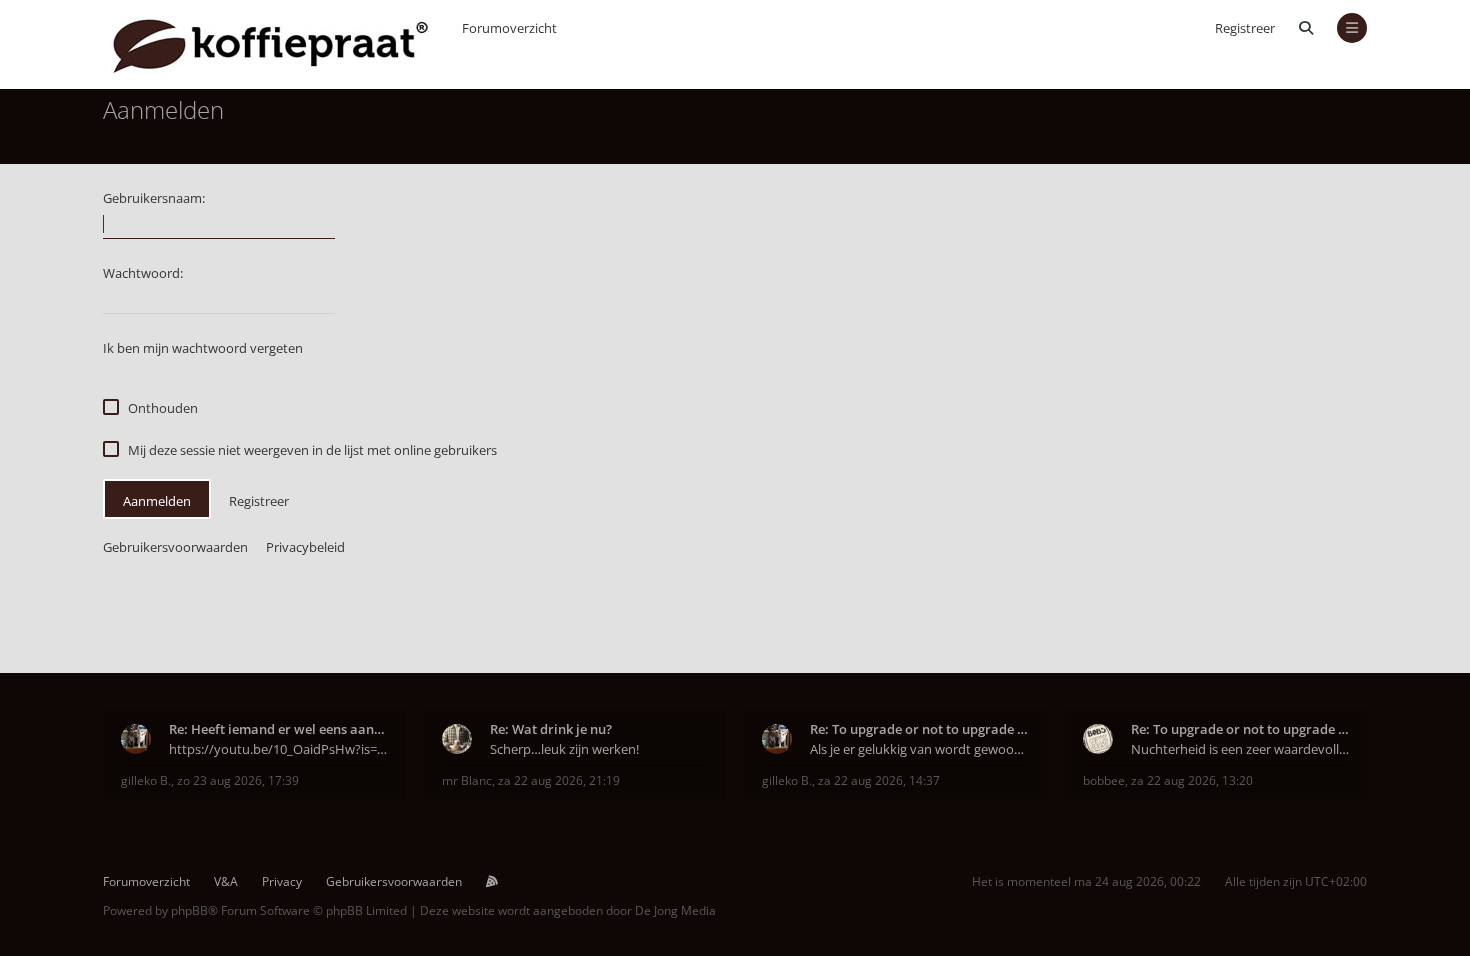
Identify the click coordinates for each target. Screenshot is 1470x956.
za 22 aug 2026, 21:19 (559, 780)
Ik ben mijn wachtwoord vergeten (203, 348)
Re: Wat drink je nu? (551, 729)
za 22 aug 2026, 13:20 (1192, 780)
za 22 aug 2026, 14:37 (879, 780)
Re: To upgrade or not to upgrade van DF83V (919, 729)
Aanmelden (157, 501)
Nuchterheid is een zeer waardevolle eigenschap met (1240, 749)
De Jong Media (675, 910)
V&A (226, 881)
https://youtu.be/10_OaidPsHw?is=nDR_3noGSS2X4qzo (278, 749)
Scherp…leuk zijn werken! (564, 749)
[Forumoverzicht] (270, 44)
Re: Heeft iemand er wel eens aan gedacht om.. (278, 729)
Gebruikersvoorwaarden (175, 547)
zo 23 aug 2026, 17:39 (238, 780)
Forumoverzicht (146, 881)
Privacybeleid (305, 547)
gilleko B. (146, 780)
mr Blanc (467, 780)
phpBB (189, 910)
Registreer (1245, 28)
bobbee (1104, 780)
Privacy (282, 881)
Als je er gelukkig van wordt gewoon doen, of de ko (919, 749)
